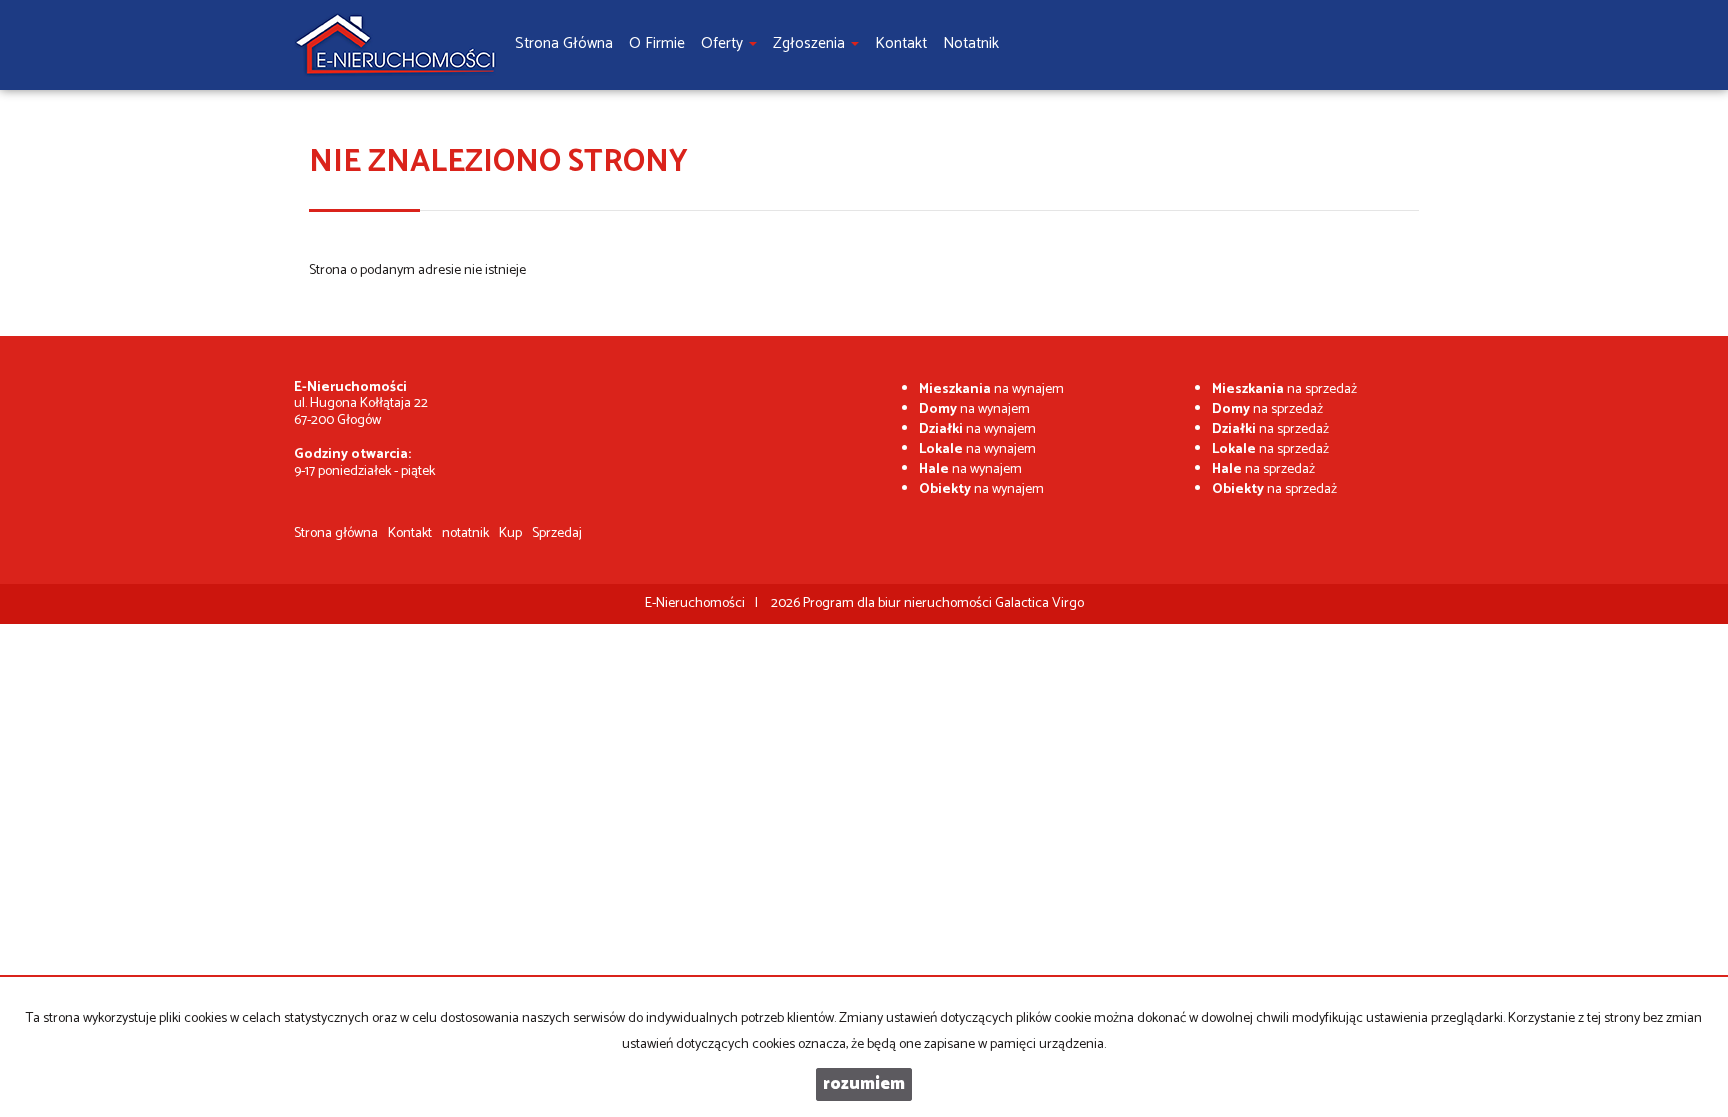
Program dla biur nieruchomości (899, 603)
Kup (510, 533)
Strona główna (336, 533)
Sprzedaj (557, 533)
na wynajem (991, 389)
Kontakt (410, 533)
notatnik (465, 533)
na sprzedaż (1284, 389)
